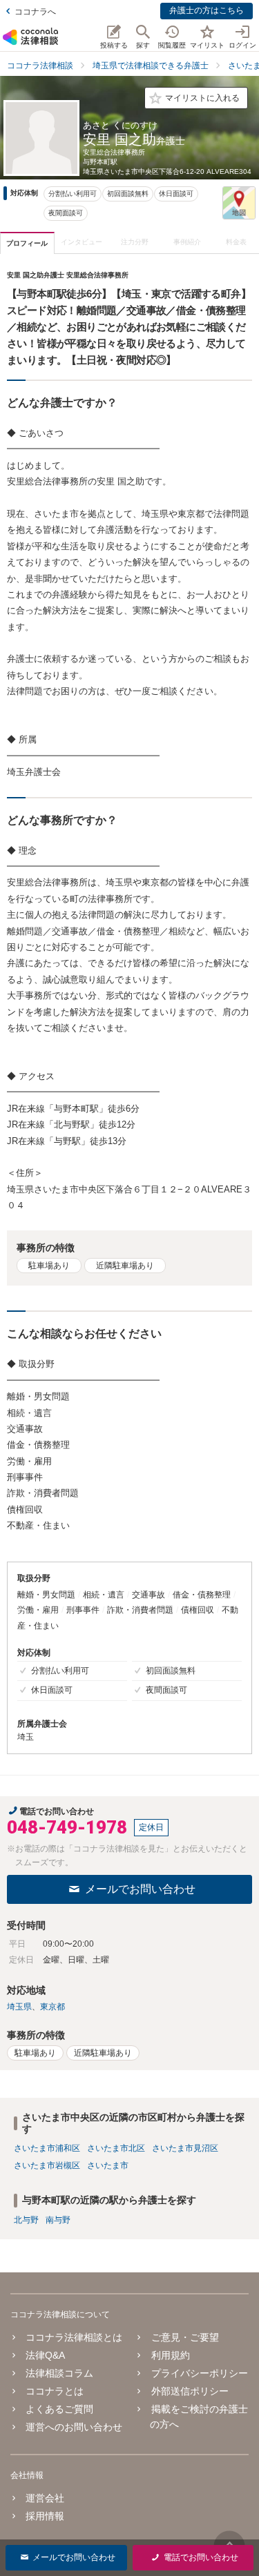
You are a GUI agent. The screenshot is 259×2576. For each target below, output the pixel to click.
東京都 (52, 2007)
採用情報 (45, 2516)
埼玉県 (19, 2007)
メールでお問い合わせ (140, 1889)
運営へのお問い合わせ (74, 2427)
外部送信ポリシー (190, 2391)
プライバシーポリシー (199, 2373)
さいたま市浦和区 (47, 2148)
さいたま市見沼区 (185, 2148)
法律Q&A (45, 2355)
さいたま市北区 (116, 2148)
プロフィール (27, 243)
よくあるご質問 (59, 2409)
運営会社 (45, 2498)
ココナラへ (35, 12)
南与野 (58, 2220)
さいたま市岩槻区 (47, 2165)
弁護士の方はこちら (207, 10)
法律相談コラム (59, 2373)
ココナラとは (55, 2391)
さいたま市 (108, 2165)
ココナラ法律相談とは (74, 2337)
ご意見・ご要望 (185, 2337)
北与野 (26, 2220)
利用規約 (170, 2355)
